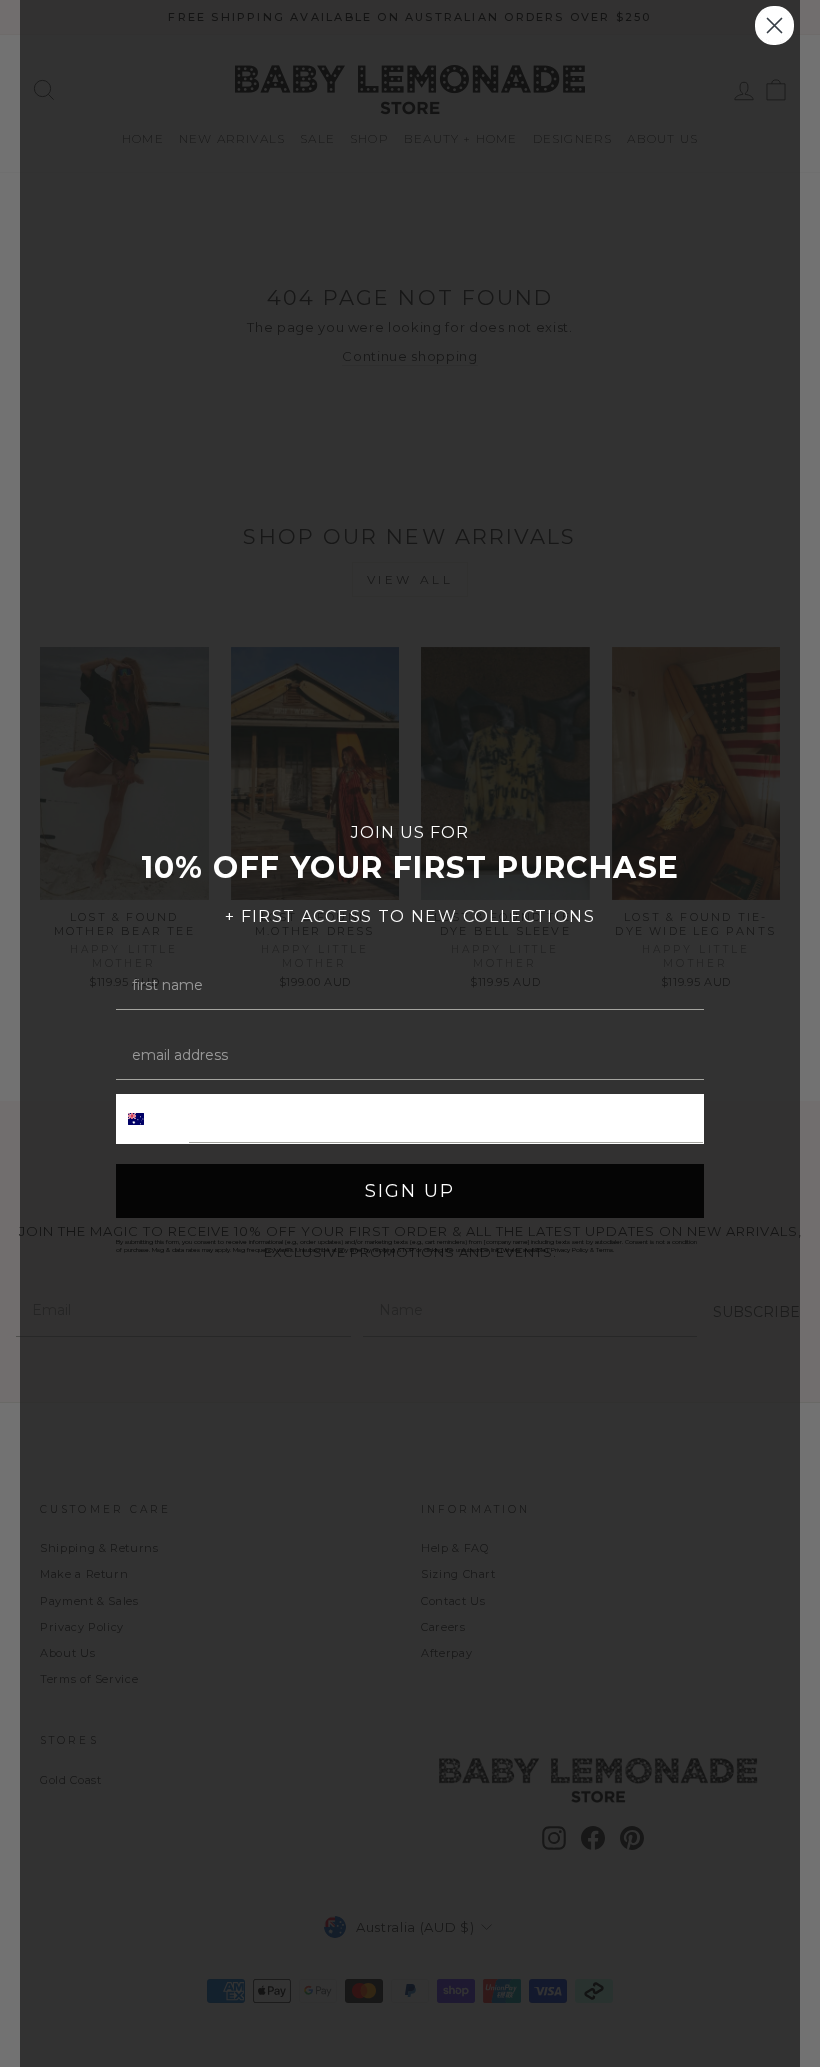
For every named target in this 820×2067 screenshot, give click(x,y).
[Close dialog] (774, 25)
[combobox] (153, 1119)
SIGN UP (410, 1191)
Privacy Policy (569, 1250)
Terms (604, 1250)
